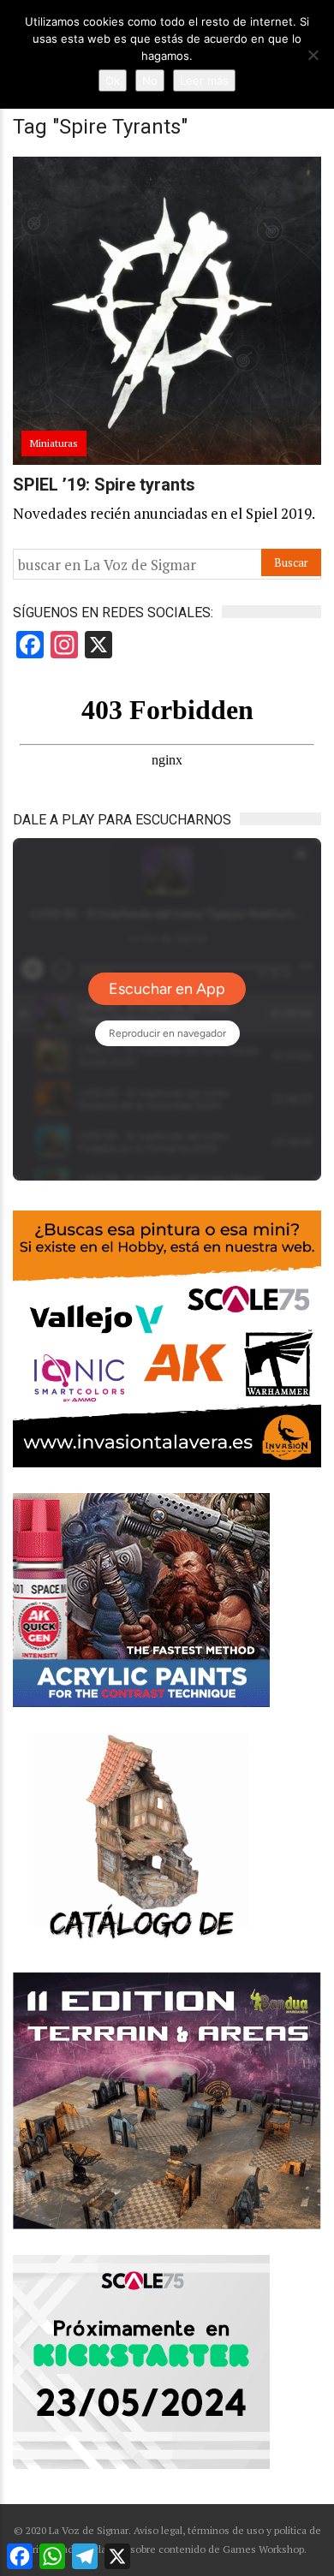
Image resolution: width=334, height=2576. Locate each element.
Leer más (204, 80)
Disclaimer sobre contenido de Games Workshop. (191, 2549)
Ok (113, 80)
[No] (313, 55)
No (150, 80)
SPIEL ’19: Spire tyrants (104, 485)
